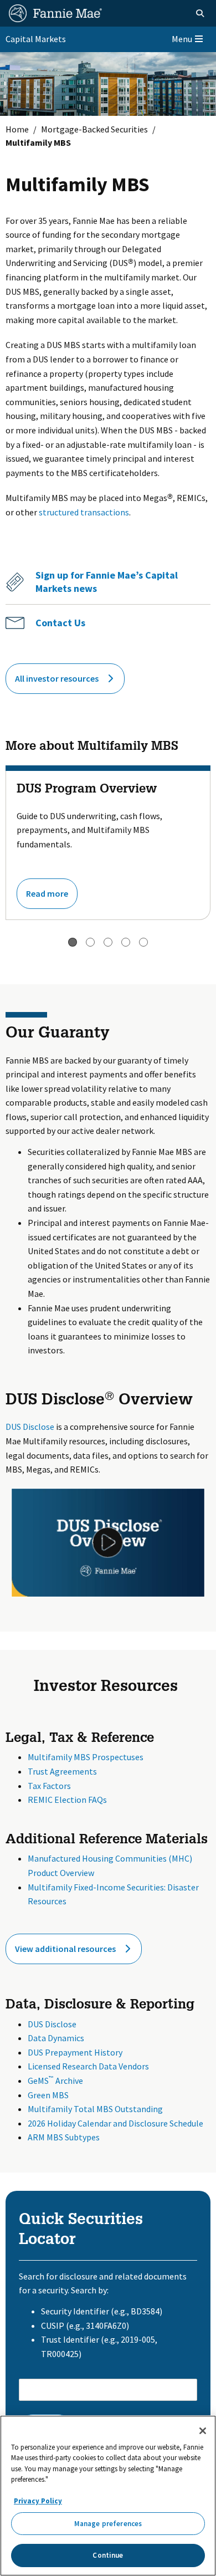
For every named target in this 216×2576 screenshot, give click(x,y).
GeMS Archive (55, 2081)
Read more (47, 893)
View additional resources (65, 1949)
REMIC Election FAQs (67, 1800)
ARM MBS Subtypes (64, 2137)
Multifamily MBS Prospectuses (86, 1757)
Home (17, 129)
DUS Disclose (30, 1427)
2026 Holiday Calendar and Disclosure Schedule (115, 2123)
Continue (108, 2555)
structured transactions (84, 512)
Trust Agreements (62, 1771)
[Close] (203, 2431)
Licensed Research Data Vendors (88, 2066)
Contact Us (60, 623)
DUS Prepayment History (75, 2052)
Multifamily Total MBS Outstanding (95, 2109)
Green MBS (48, 2095)
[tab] (73, 942)
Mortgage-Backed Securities (94, 129)
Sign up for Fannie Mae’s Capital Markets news (107, 582)
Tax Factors (49, 1786)
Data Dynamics (56, 2038)
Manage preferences (108, 2524)
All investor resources (57, 678)
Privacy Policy (38, 2501)
